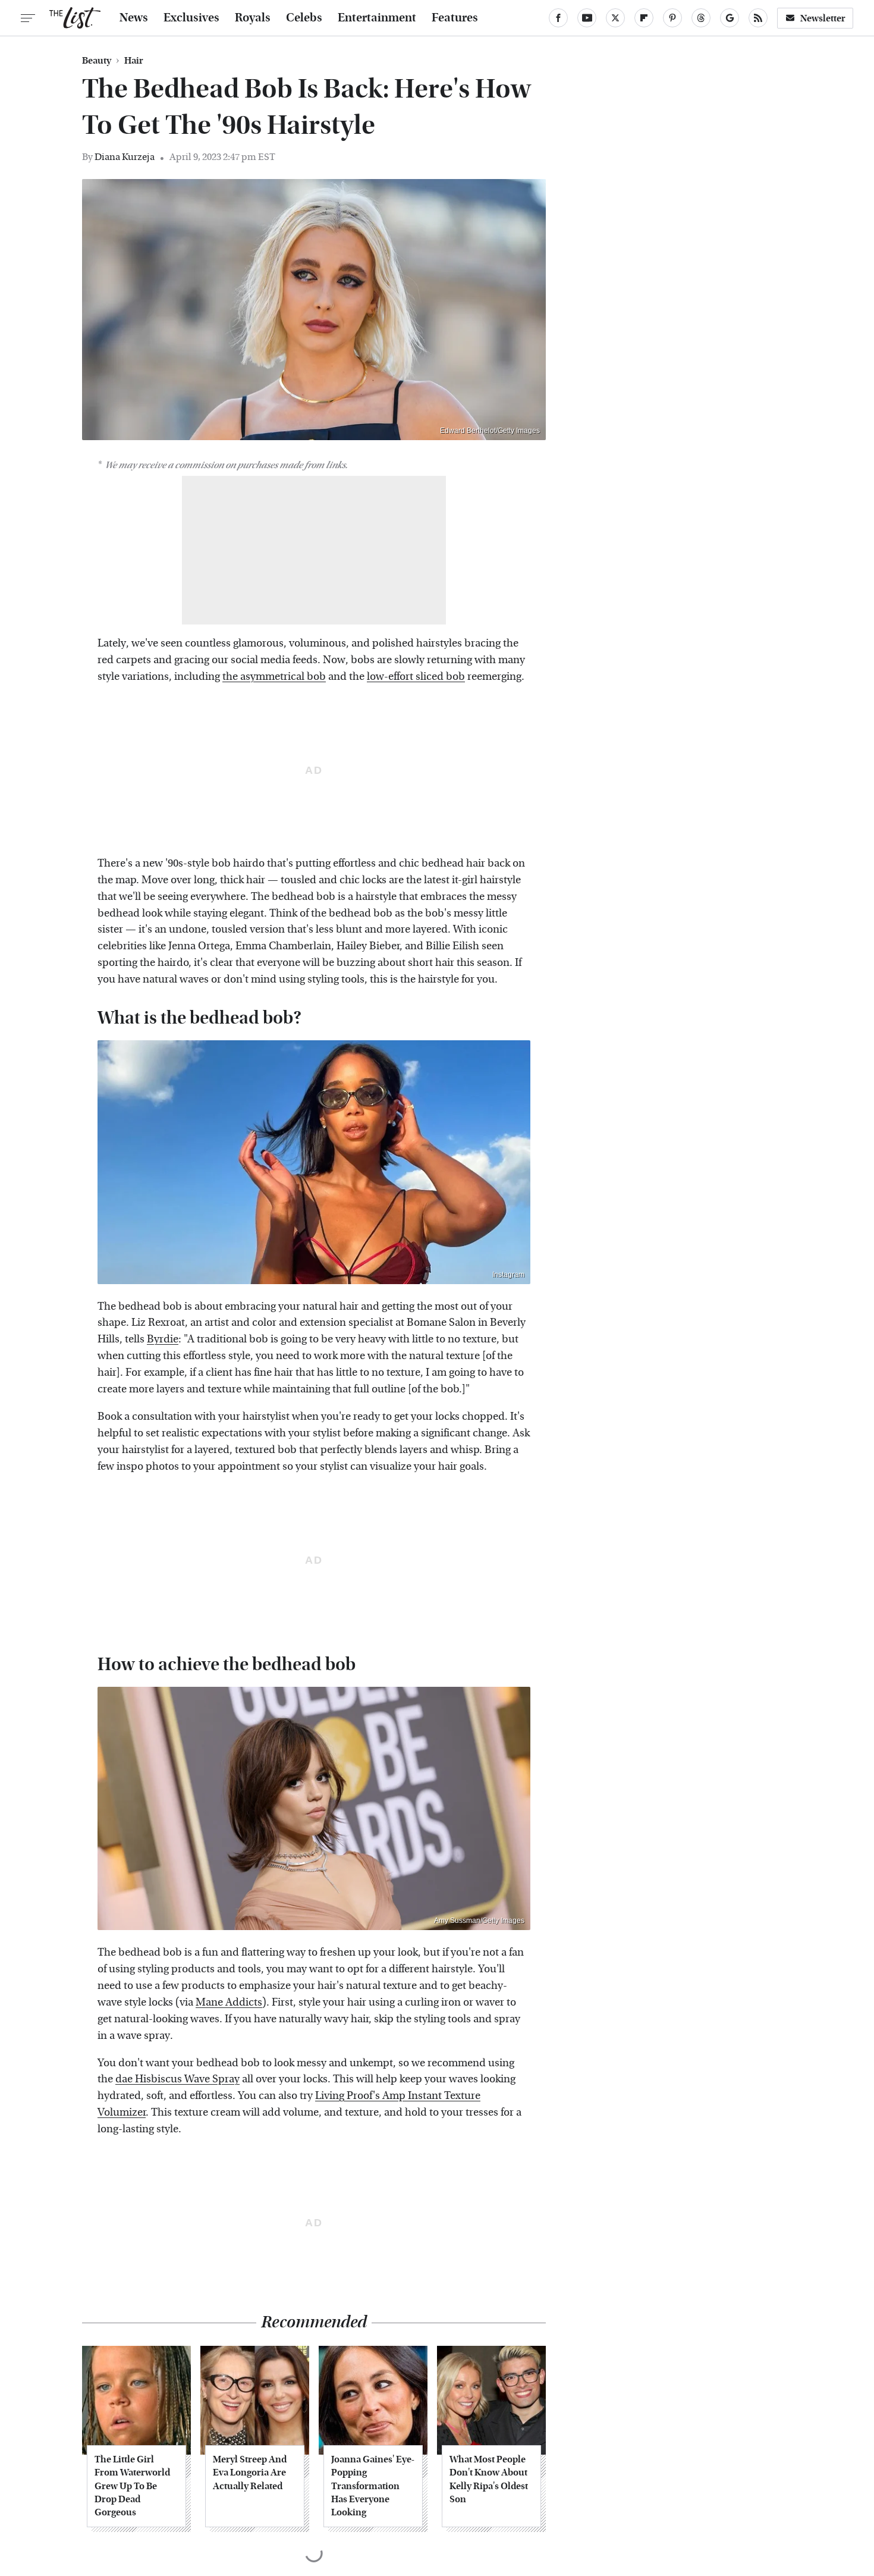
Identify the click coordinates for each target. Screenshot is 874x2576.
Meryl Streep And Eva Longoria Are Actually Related (250, 2473)
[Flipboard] (644, 18)
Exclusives (191, 18)
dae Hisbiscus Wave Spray (177, 2079)
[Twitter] (615, 18)
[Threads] (701, 18)
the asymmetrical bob (274, 677)
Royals (253, 18)
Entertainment (377, 18)
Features (455, 18)
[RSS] (758, 18)
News (134, 18)
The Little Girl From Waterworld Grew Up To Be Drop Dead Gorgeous (132, 2486)
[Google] (730, 18)
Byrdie (163, 1339)
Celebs (304, 18)
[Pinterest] (672, 18)
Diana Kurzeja (125, 157)
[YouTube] (587, 18)
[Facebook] (558, 18)
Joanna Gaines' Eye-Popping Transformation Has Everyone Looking (373, 2486)
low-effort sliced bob (416, 677)
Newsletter (823, 18)
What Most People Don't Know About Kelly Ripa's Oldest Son (489, 2479)
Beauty (97, 61)
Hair (134, 61)
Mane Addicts (229, 2002)
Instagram (508, 1275)
